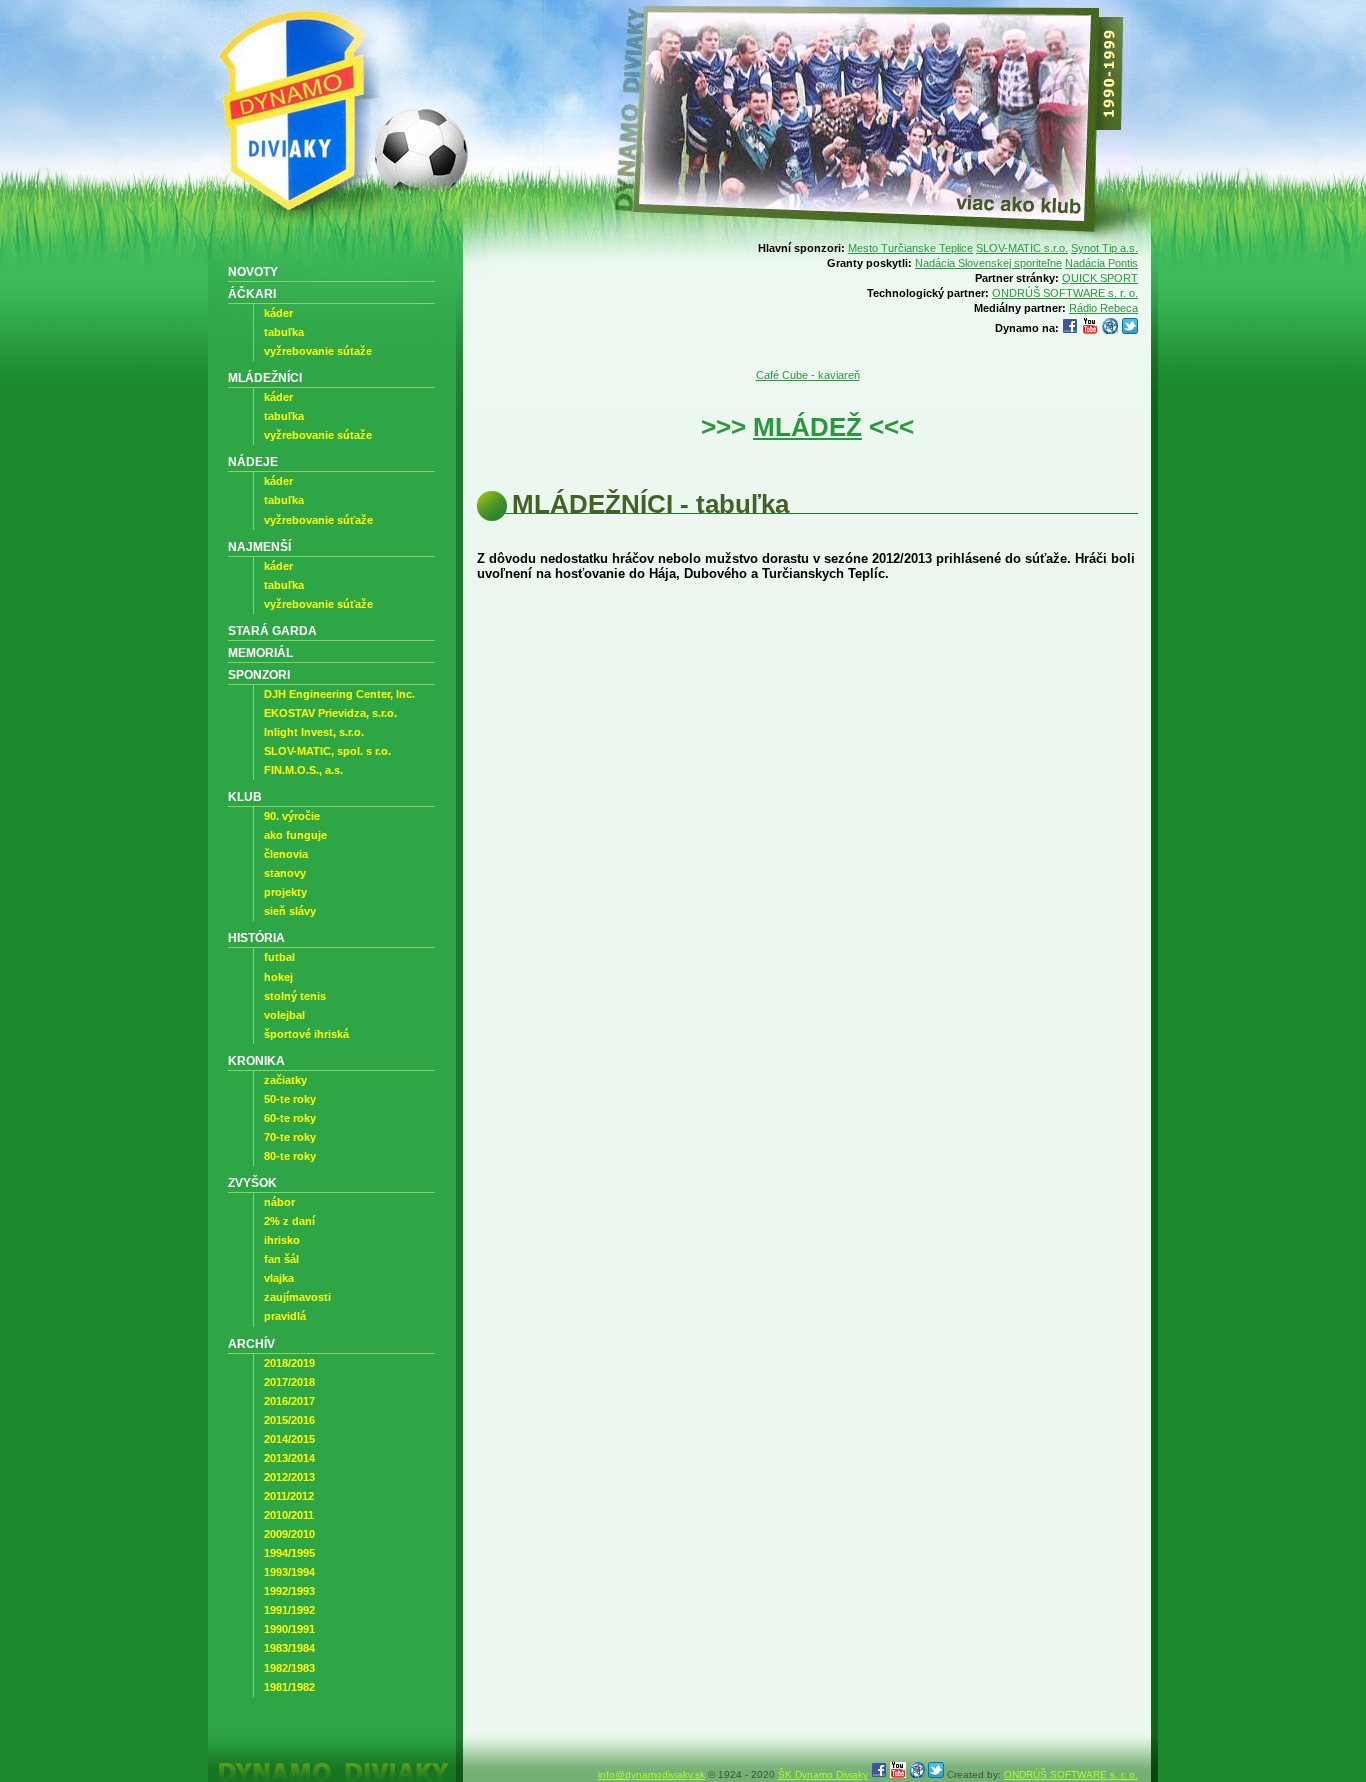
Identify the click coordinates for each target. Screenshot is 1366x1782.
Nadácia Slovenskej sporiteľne (988, 263)
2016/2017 (289, 1401)
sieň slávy (290, 911)
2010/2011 (289, 1515)
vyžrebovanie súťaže (318, 520)
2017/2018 (289, 1382)
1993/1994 (289, 1572)
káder (278, 313)
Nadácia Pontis (1101, 263)
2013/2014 (289, 1458)
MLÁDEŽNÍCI (265, 377)
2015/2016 (289, 1420)
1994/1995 (289, 1553)
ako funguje (295, 835)
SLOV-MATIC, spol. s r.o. (327, 751)
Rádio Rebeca (1103, 308)
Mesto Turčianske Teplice (910, 248)
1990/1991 (289, 1629)
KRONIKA (256, 1060)
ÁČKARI (252, 293)
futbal (279, 957)
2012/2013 (289, 1477)
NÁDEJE (253, 461)
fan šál (281, 1259)
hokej (278, 977)
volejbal (284, 1015)
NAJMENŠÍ (259, 546)
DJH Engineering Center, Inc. (339, 694)
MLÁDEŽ (807, 427)
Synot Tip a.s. (1104, 248)
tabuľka (284, 332)
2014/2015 (289, 1439)
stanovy (285, 873)
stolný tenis (295, 996)
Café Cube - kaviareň (808, 375)
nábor (279, 1202)
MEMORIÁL (260, 652)
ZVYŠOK (252, 1182)
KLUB (245, 796)
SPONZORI (259, 674)
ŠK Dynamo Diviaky (823, 1774)
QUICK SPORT (1100, 278)
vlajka (279, 1278)
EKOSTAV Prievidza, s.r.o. (330, 713)
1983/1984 (289, 1648)
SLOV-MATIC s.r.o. (1022, 248)
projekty (285, 892)
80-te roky (290, 1156)
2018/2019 (289, 1363)
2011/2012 (289, 1496)
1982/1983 (289, 1668)
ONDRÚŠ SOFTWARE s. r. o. (1065, 293)
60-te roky (290, 1118)
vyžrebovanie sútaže (318, 351)
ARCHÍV (251, 1343)
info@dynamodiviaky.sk (651, 1774)
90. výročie (292, 816)
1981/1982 (289, 1687)
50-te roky (290, 1099)
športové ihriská (306, 1034)
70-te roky (290, 1137)
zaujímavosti (297, 1297)
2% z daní (289, 1221)
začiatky (285, 1080)
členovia (286, 854)
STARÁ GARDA (272, 630)
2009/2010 (289, 1534)
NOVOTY (253, 271)
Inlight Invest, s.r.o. (314, 732)
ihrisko (282, 1240)
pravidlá (285, 1316)
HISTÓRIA (256, 937)
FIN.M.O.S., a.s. (303, 770)
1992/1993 (289, 1591)
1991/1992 (289, 1610)
